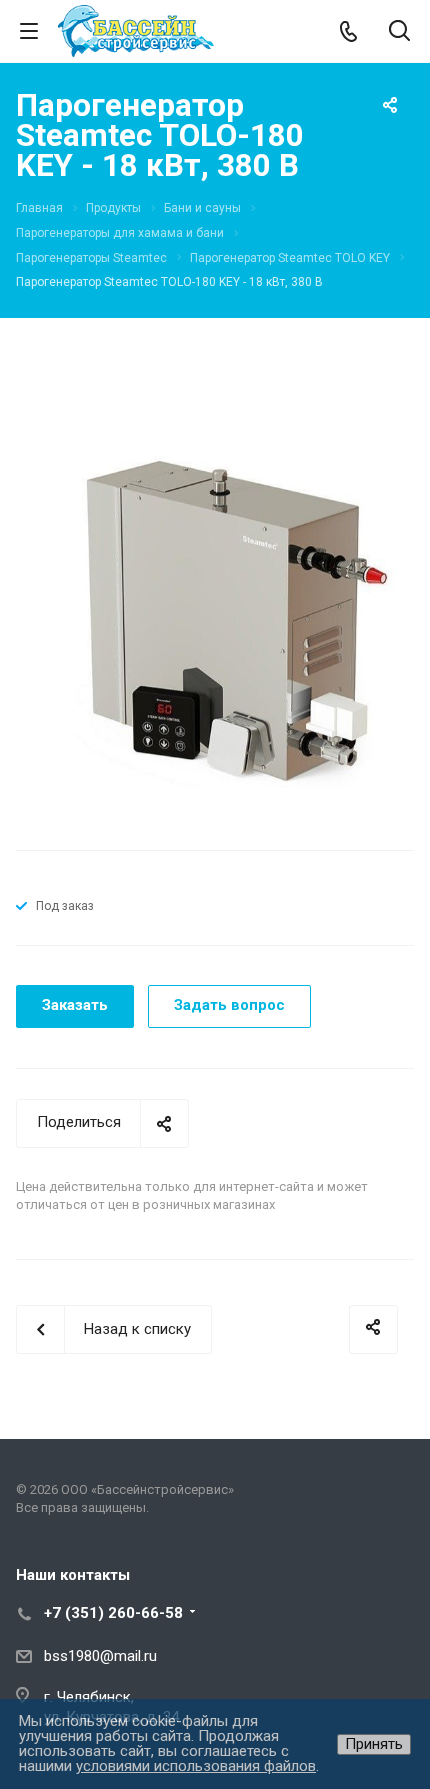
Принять (374, 1744)
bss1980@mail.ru (100, 1656)
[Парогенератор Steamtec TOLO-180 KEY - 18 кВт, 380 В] (215, 623)
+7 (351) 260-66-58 (113, 1613)
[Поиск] (399, 32)
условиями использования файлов (196, 1766)
